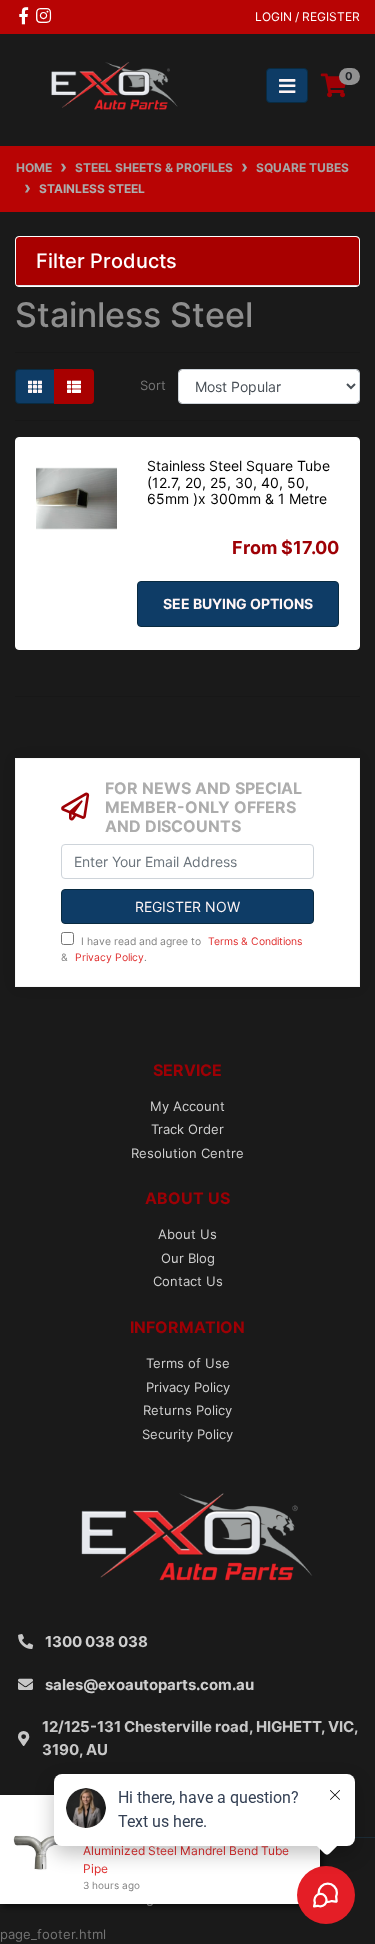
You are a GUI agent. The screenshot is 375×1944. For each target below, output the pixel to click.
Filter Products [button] (106, 261)
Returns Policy (187, 1410)
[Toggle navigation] (287, 85)
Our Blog (188, 1258)
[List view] (74, 386)
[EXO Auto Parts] (109, 85)
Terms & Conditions (255, 941)
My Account (187, 1106)
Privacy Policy (109, 957)
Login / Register (307, 16)
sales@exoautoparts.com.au (149, 1684)
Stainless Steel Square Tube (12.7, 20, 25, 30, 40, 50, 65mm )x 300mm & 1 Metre (238, 482)
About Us (187, 1234)
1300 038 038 (96, 1641)
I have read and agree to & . (181, 949)
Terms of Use (188, 1363)
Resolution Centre (187, 1153)
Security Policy (187, 1434)
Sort (153, 385)
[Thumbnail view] (35, 386)
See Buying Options (238, 603)
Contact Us (188, 1281)
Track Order (187, 1129)
